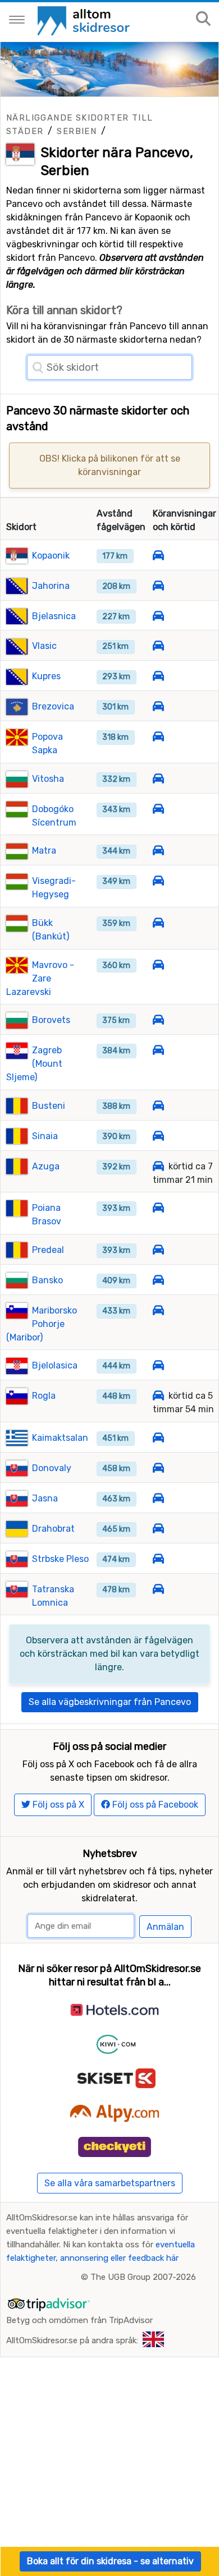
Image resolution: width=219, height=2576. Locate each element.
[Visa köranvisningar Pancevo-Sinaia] (158, 1136)
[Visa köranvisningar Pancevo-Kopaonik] (158, 556)
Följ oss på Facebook (154, 1805)
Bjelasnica (54, 616)
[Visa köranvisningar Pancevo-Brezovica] (158, 706)
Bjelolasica (55, 1365)
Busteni (49, 1106)
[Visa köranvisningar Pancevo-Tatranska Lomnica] (158, 1589)
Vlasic (44, 646)
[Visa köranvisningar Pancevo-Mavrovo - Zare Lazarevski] (158, 965)
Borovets (51, 1020)
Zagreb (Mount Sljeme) (34, 1064)
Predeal (48, 1250)
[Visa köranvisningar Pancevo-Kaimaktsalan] (158, 1438)
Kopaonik (51, 556)
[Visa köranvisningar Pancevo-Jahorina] (158, 586)
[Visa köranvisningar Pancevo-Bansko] (158, 1280)
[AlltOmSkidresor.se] (85, 20)
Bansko (47, 1280)
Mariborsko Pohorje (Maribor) (42, 1324)
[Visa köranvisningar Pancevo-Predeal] (158, 1250)
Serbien (77, 131)
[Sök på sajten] (203, 19)
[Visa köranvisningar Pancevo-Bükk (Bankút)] (158, 923)
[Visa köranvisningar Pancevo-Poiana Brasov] (158, 1208)
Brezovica (53, 706)
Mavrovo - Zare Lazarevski (40, 978)
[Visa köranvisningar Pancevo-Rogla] (158, 1396)
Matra (44, 851)
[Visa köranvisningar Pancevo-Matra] (158, 851)
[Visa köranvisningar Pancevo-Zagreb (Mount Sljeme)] (158, 1050)
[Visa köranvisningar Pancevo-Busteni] (158, 1106)
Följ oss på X (57, 1805)
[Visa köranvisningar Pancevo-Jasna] (158, 1498)
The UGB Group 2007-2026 (143, 2277)
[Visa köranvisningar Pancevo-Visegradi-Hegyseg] (158, 881)
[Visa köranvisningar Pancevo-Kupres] (158, 676)
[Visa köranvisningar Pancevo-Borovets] (158, 1020)
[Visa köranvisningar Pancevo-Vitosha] (158, 779)
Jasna (45, 1498)
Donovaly (52, 1468)
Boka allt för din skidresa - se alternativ (110, 2561)
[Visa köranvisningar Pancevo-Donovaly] (158, 1468)
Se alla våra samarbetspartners (110, 2183)
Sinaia (45, 1136)
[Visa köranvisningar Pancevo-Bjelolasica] (158, 1365)
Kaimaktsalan (60, 1438)
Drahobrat (53, 1529)
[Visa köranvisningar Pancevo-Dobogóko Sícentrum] (158, 809)
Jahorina (51, 586)
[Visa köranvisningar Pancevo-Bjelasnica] (158, 616)
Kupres (46, 676)
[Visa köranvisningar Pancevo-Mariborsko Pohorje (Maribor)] (158, 1310)
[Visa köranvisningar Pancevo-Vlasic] (158, 646)
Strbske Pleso (60, 1559)
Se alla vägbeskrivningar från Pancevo (110, 1702)
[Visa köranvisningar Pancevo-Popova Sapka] (158, 737)
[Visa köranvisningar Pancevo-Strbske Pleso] (158, 1559)
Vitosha (48, 779)
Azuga (46, 1166)
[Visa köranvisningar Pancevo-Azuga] (158, 1166)
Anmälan (165, 1927)
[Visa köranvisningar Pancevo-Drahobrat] (158, 1529)
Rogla (44, 1396)
